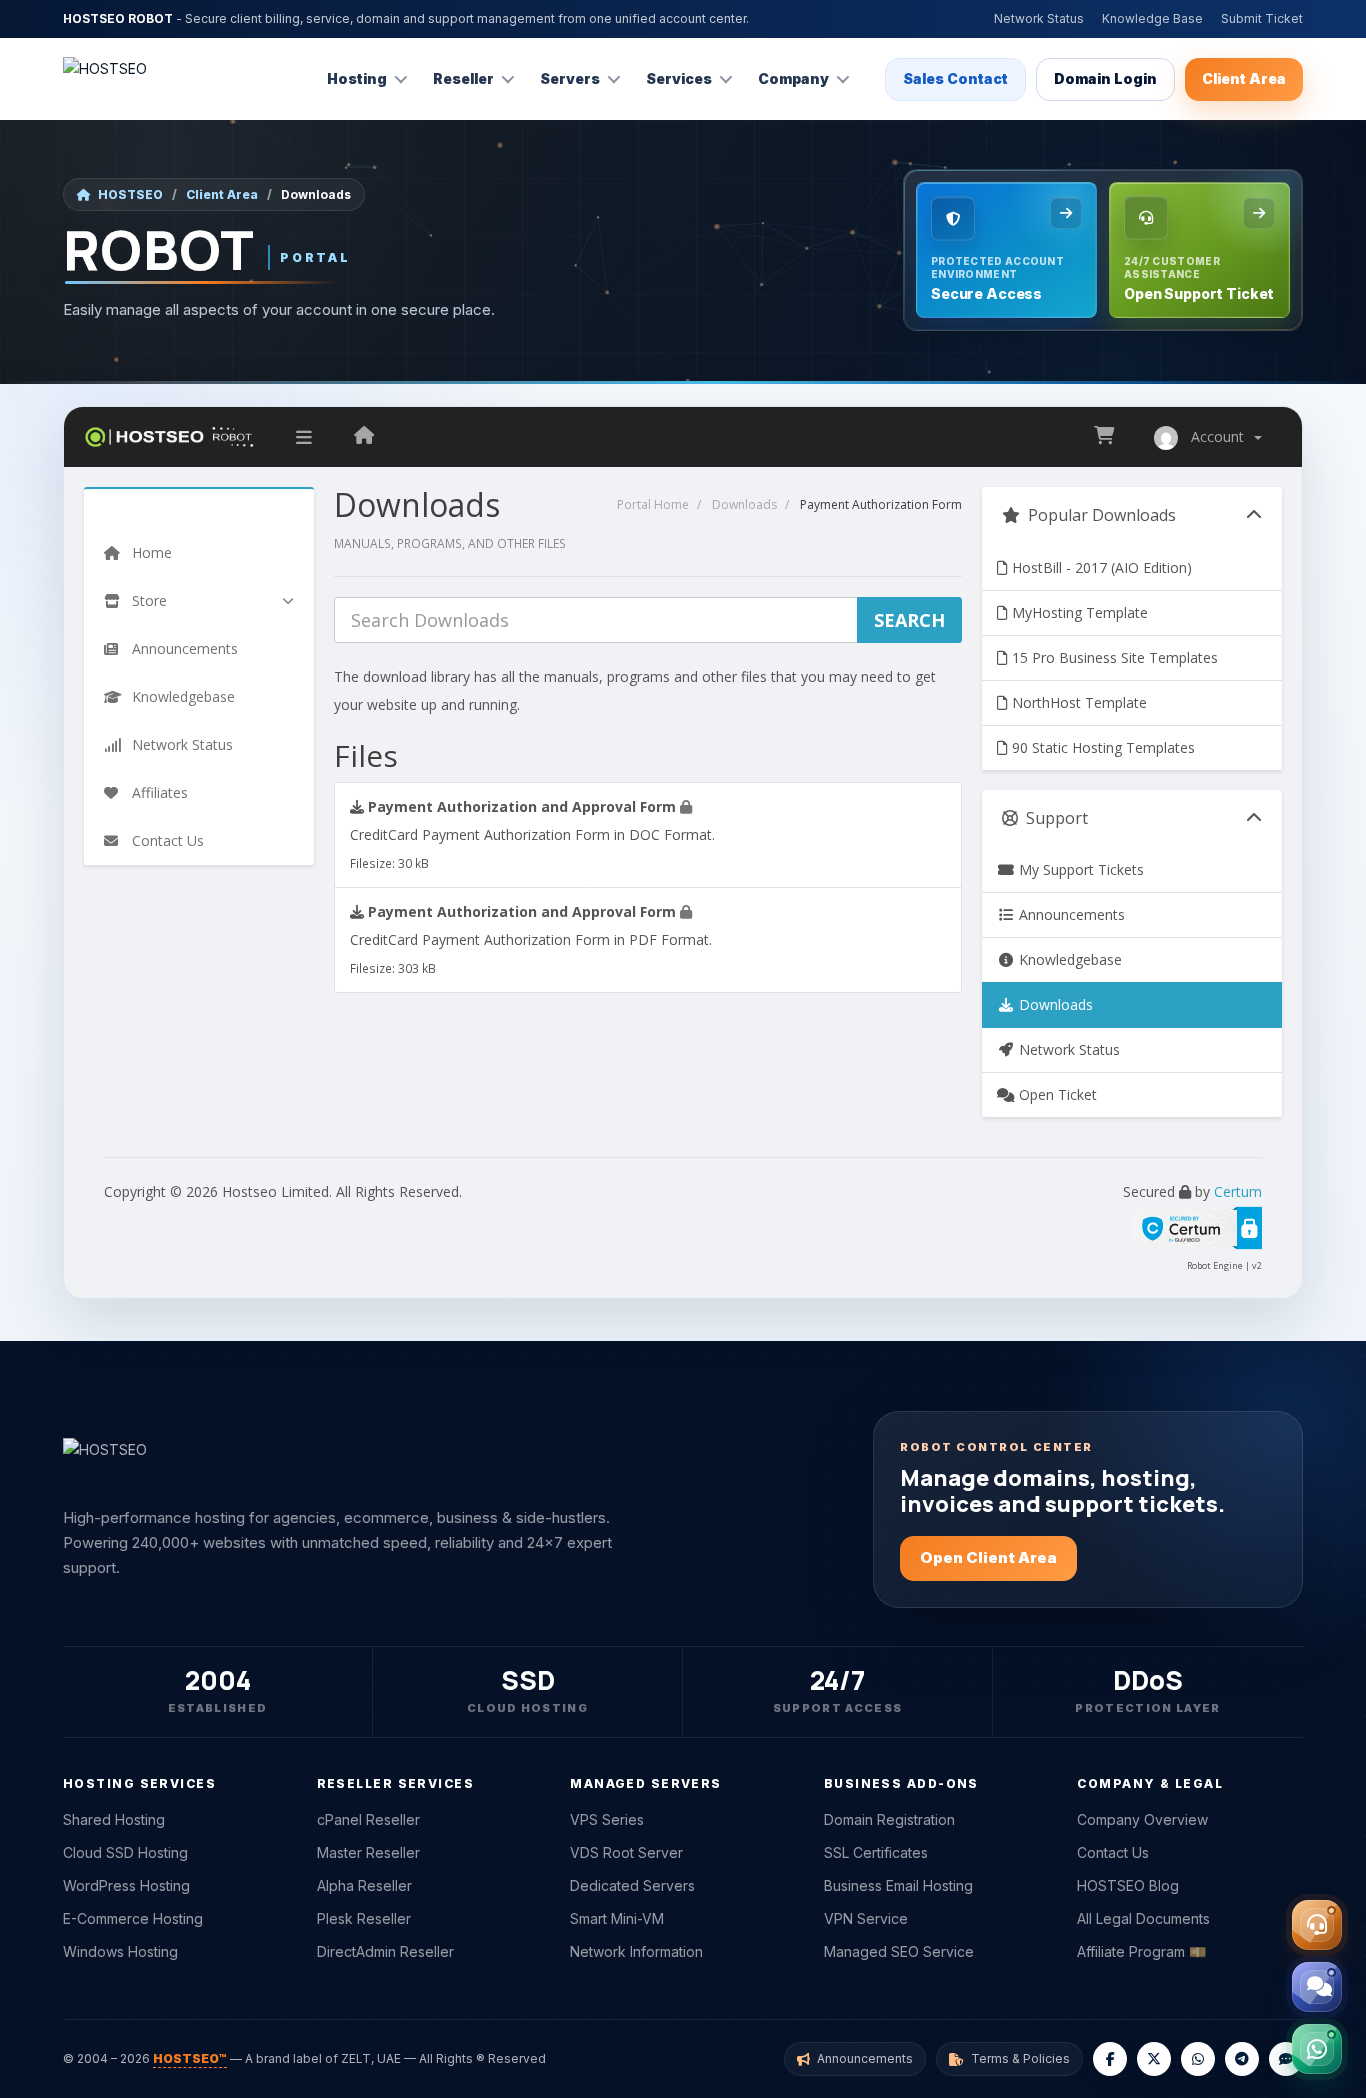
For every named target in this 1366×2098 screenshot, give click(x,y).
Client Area (1244, 78)
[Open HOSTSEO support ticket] (1317, 1925)
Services (679, 78)
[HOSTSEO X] (1154, 2059)
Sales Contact (955, 78)
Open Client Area (988, 1557)
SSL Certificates (876, 1852)
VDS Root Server (626, 1852)
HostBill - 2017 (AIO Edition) (1100, 567)
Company (793, 78)
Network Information (636, 1951)
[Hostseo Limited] (364, 437)
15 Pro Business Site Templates (1113, 657)
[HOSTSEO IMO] (1286, 2059)
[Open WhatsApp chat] (1317, 2049)
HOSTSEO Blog (1128, 1885)
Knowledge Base (1152, 18)
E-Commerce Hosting (133, 1918)
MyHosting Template (1078, 612)
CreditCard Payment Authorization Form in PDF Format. (531, 939)
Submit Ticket (1262, 18)
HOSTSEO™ (190, 2058)
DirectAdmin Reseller (385, 1951)
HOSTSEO (130, 194)
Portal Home (653, 504)
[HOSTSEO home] (105, 79)
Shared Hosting (114, 1819)
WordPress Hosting (126, 1885)
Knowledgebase (1068, 959)
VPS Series (607, 1819)
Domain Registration (889, 1819)
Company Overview (1142, 1819)
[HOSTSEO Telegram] (1242, 2059)
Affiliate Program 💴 (1141, 1951)
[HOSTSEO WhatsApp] (1198, 2059)
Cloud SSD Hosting (125, 1852)
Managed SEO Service (899, 1951)
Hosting (357, 78)
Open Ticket (1056, 1094)
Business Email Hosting (898, 1885)
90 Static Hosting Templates (1101, 747)
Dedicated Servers (632, 1885)
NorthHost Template (1077, 702)
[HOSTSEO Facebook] (1110, 2059)
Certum (1238, 1191)
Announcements (1070, 914)
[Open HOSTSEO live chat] (1317, 1987)
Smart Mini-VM (617, 1918)
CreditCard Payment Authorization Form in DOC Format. (532, 834)
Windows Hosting (120, 1951)
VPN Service (866, 1918)
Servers (570, 78)
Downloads (744, 504)
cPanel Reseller (368, 1819)
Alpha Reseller (364, 1885)
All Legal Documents (1143, 1918)
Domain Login (1105, 78)
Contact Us (1113, 1852)
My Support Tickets (1079, 869)
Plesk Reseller (364, 1918)
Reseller (463, 78)
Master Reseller (368, 1852)
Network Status (1039, 18)
